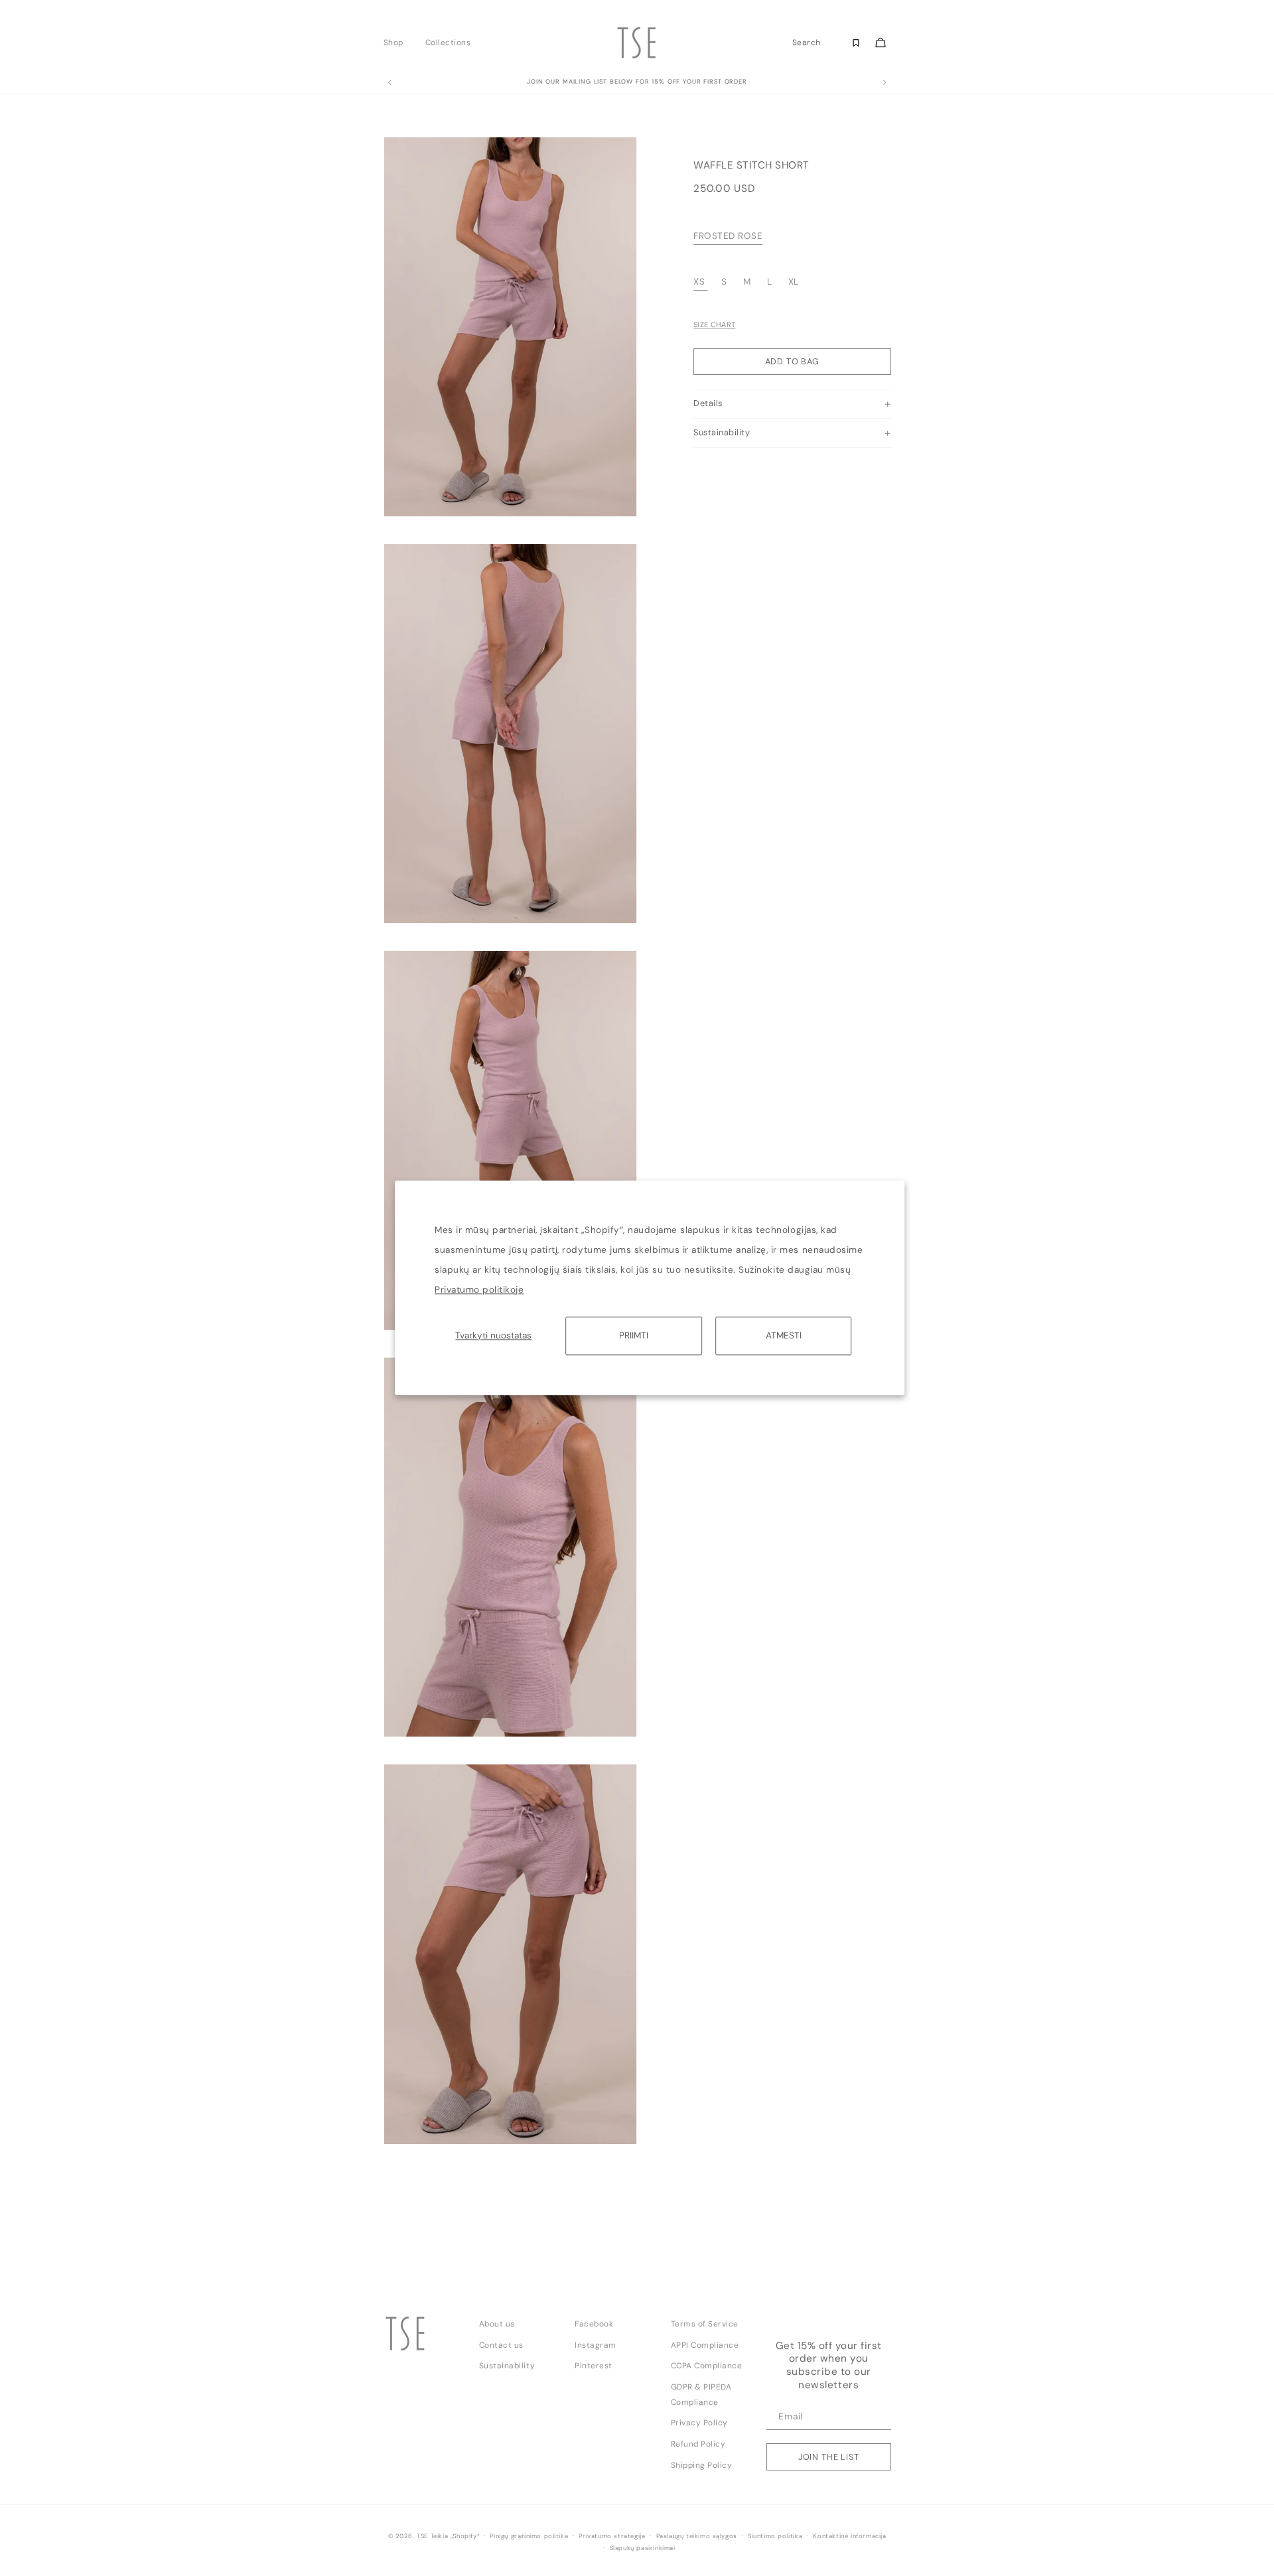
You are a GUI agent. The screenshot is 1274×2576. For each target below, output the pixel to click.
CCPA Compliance (707, 2366)
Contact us (501, 2345)
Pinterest (594, 2366)
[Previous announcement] (389, 83)
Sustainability (507, 2366)
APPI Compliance (705, 2345)
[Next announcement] (885, 83)
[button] (397, 42)
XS (699, 282)
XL (794, 282)
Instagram (596, 2345)
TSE (422, 2536)
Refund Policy (698, 2444)
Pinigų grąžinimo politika (529, 2536)
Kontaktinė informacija (849, 2536)
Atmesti (784, 1335)
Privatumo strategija (612, 2536)
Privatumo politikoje (479, 1290)
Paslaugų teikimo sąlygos (697, 2536)
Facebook (594, 2324)
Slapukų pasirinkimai (643, 2548)
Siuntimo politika (775, 2536)
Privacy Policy (699, 2423)
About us (497, 2324)
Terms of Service (705, 2324)
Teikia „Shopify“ (455, 2536)
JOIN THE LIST (829, 2457)
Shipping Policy (702, 2465)
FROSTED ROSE (728, 237)
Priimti (634, 1335)
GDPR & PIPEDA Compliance (701, 2395)
